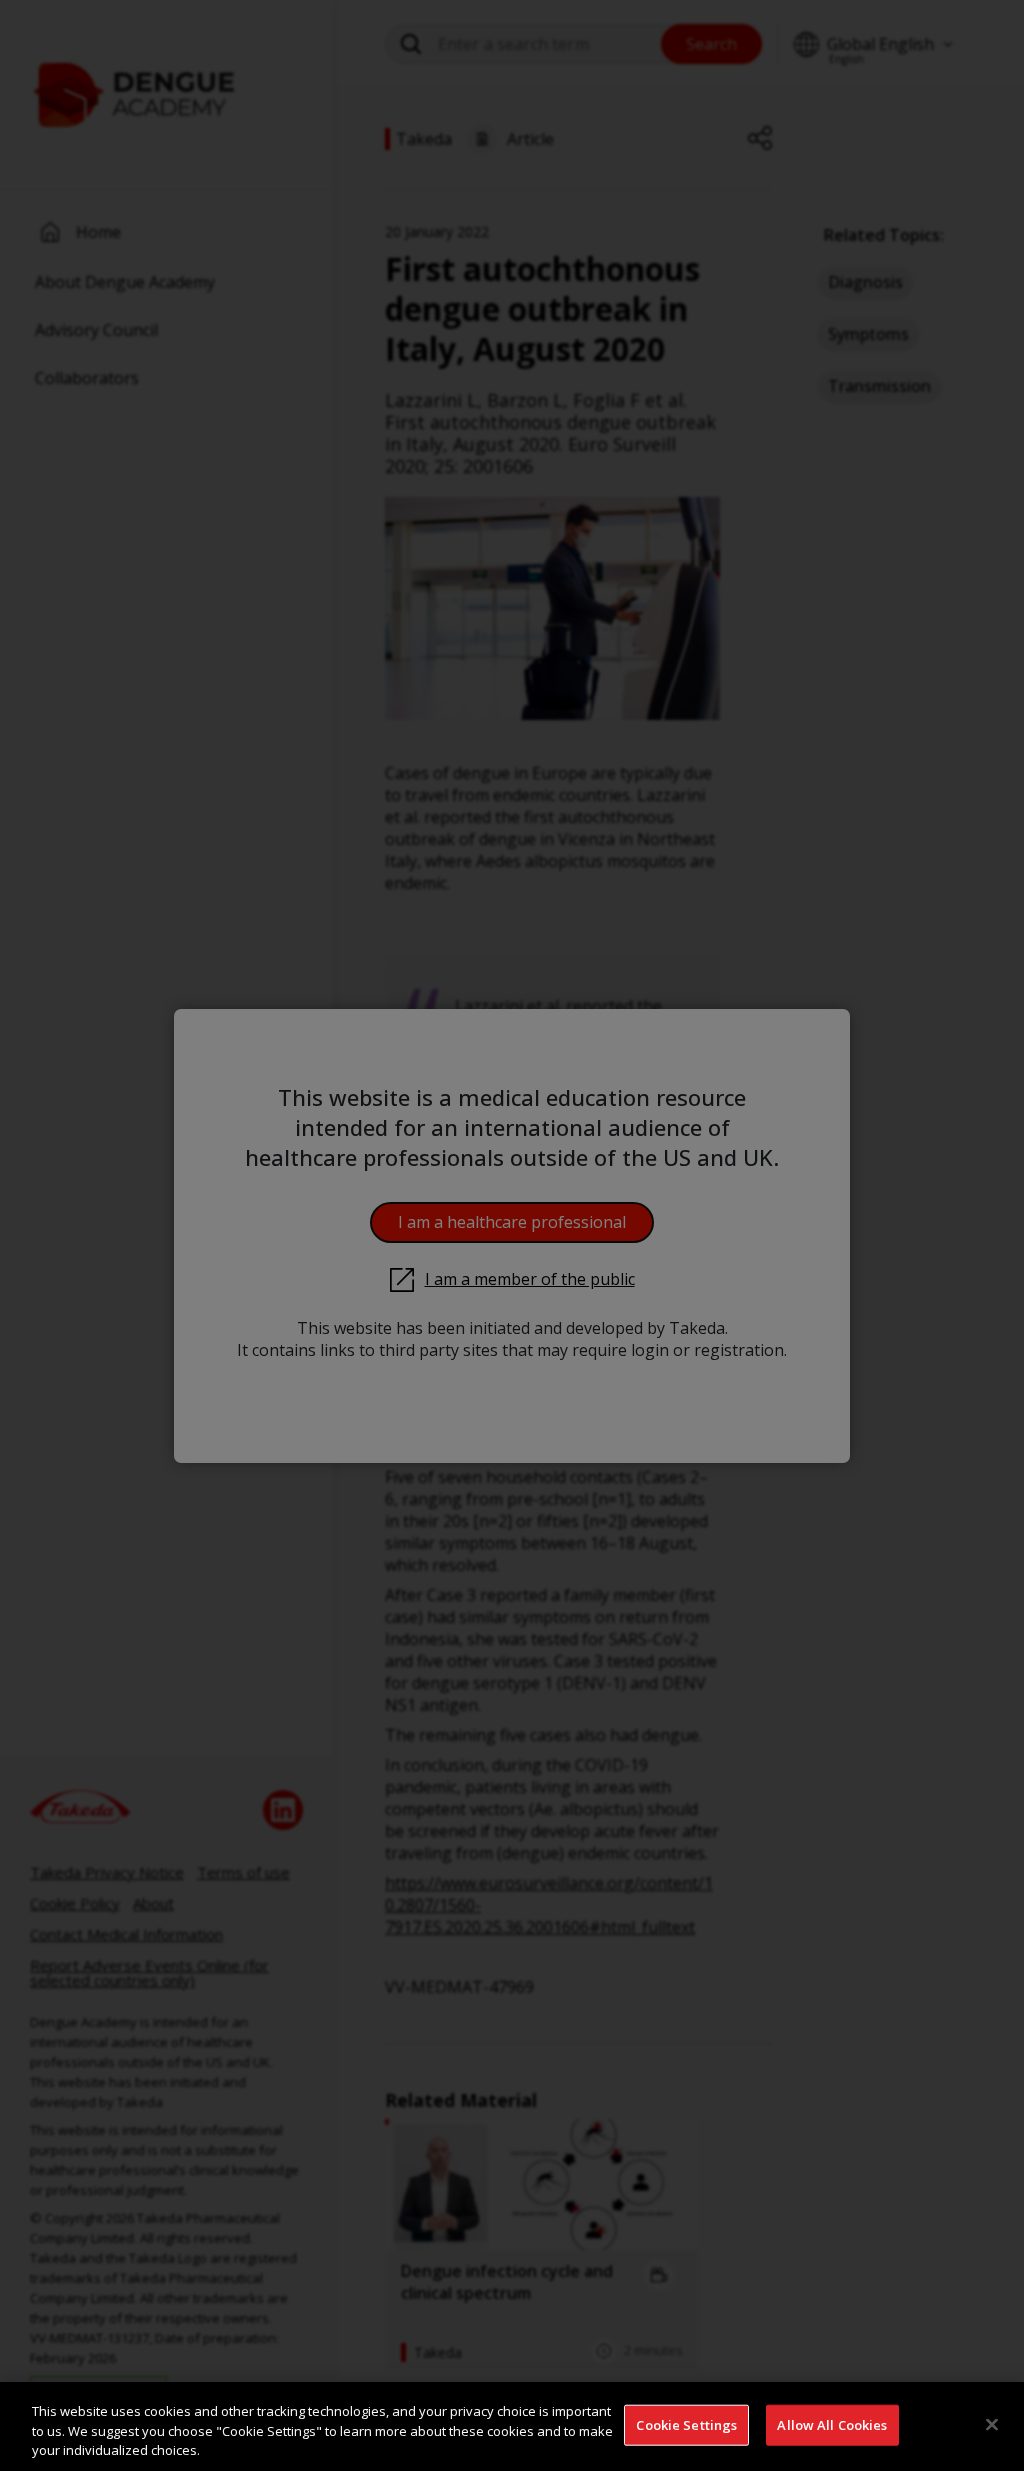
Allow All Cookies (832, 2424)
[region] (512, 2426)
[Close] (992, 2424)
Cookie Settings (686, 2424)
